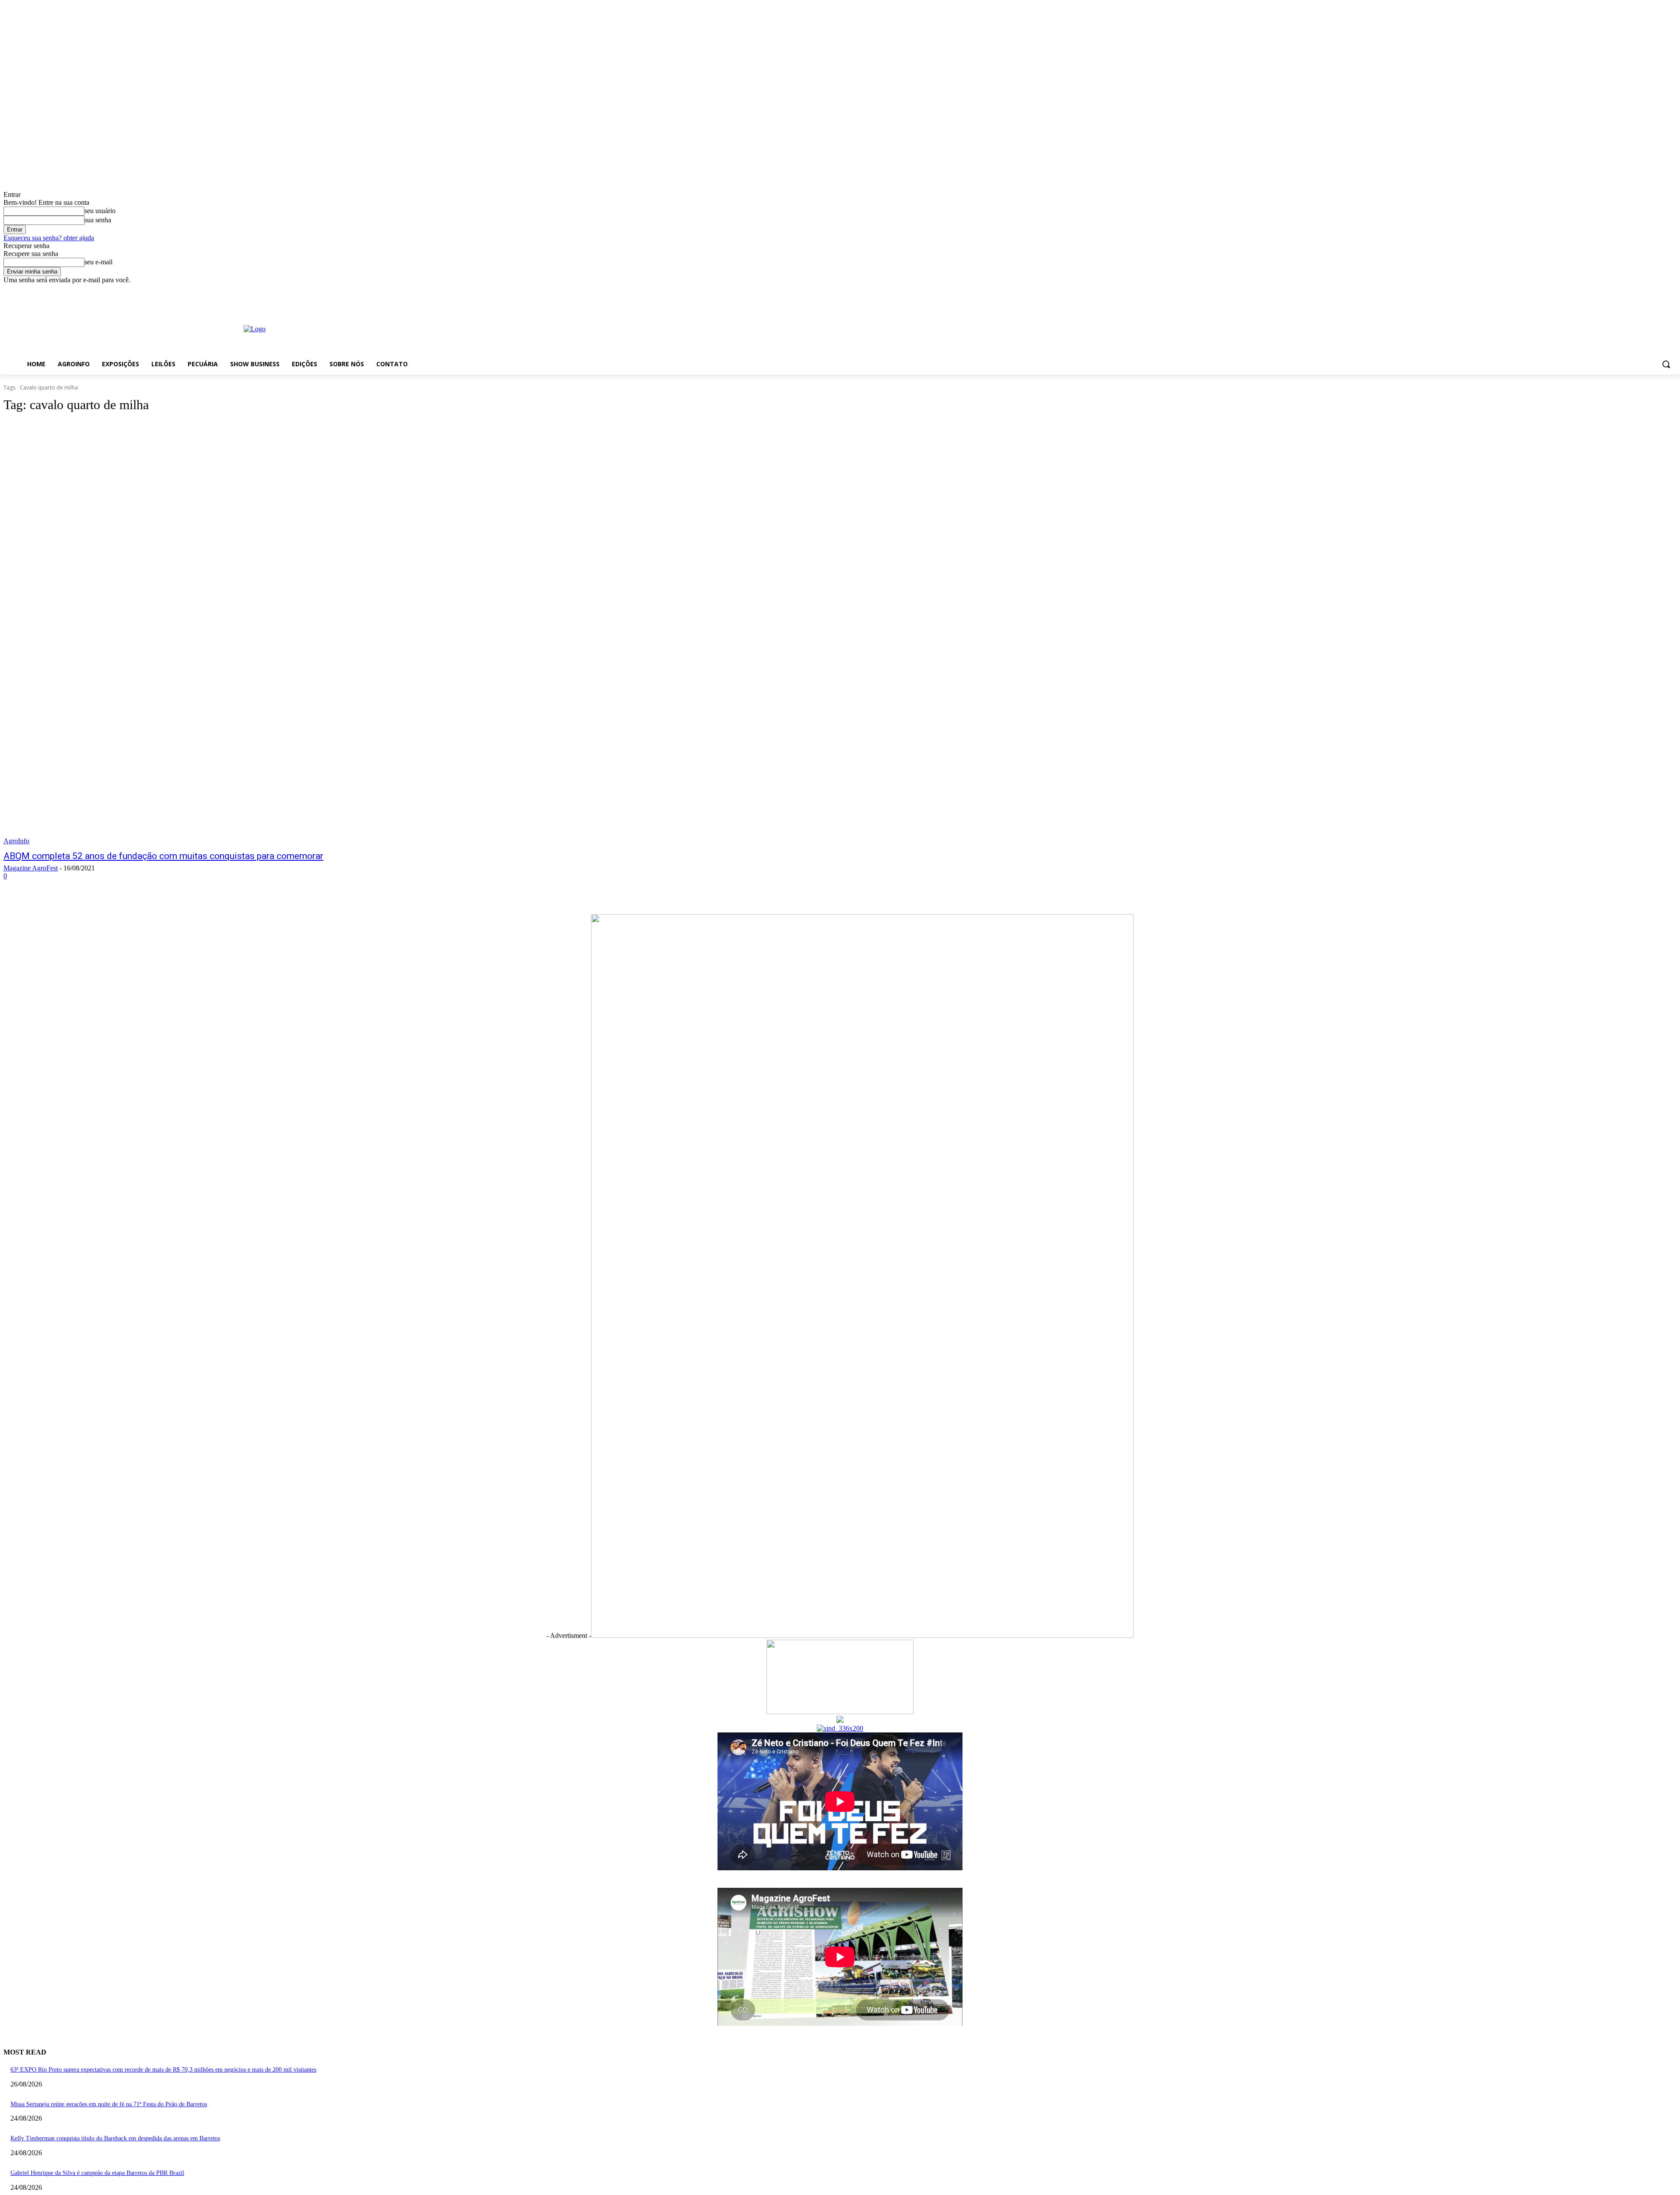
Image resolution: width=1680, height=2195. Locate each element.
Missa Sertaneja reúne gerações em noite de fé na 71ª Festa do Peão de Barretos (109, 2104)
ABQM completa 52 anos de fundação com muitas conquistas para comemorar (163, 856)
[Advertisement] (665, 328)
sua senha (98, 220)
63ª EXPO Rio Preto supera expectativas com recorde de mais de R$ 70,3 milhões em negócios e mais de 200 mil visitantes (163, 2070)
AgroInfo (16, 841)
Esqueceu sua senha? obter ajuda (49, 238)
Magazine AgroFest (31, 868)
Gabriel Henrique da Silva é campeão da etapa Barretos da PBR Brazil (97, 2173)
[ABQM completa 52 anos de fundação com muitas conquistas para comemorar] (427, 633)
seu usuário (100, 211)
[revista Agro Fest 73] (862, 1636)
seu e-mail (98, 262)
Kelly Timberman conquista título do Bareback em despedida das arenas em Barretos (115, 2138)
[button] (1666, 364)
